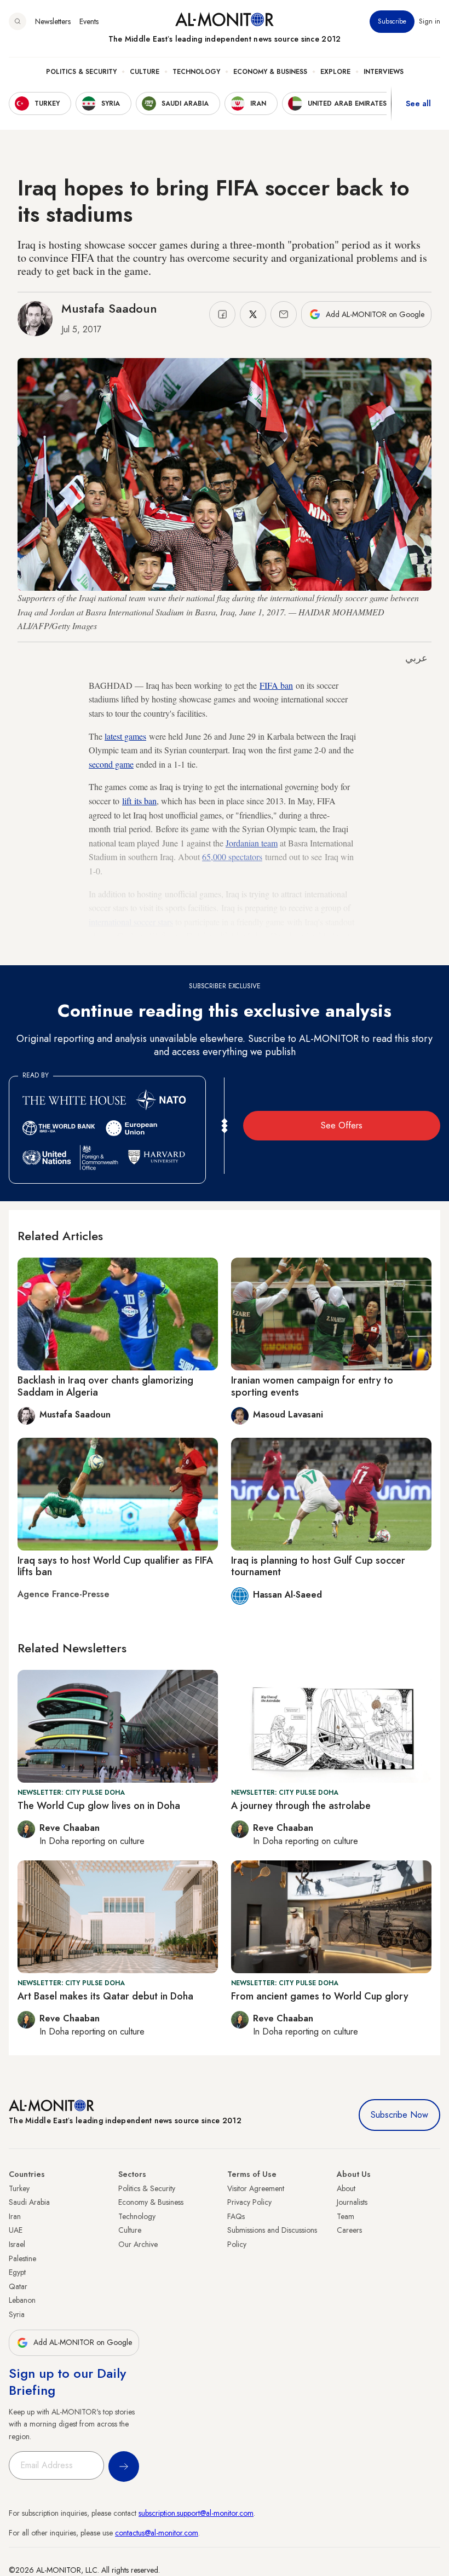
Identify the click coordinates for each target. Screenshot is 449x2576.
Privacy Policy (249, 2202)
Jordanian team (252, 843)
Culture (145, 72)
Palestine (22, 2258)
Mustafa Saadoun (109, 308)
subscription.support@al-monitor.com (196, 2513)
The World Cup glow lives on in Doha (99, 1806)
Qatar (18, 2286)
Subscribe (392, 21)
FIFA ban (276, 685)
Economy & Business (270, 72)
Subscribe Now (399, 2115)
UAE (16, 2230)
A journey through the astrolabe (301, 1806)
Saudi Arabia (29, 2202)
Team (346, 2216)
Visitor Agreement (256, 2188)
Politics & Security (81, 72)
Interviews (384, 72)
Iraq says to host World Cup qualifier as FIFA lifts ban (115, 1566)
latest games (125, 736)
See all (418, 103)
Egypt (17, 2272)
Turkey (19, 2188)
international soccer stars (131, 922)
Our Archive (138, 2244)
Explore (335, 72)
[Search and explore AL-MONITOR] (18, 21)
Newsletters (53, 21)
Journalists (352, 2202)
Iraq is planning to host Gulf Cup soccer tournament (318, 1566)
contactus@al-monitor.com (157, 2533)
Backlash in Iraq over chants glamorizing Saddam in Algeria (105, 1386)
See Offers (342, 1125)
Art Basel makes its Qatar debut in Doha (105, 1996)
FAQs (236, 2216)
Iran (15, 2216)
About (346, 2188)
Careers (349, 2230)
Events (89, 21)
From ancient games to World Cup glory (320, 1996)
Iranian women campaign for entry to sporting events (312, 1386)
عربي (416, 658)
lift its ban (139, 801)
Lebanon (22, 2300)
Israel (17, 2244)
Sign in (430, 21)
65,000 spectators (232, 857)
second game (111, 764)
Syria (17, 2314)
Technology (196, 72)
